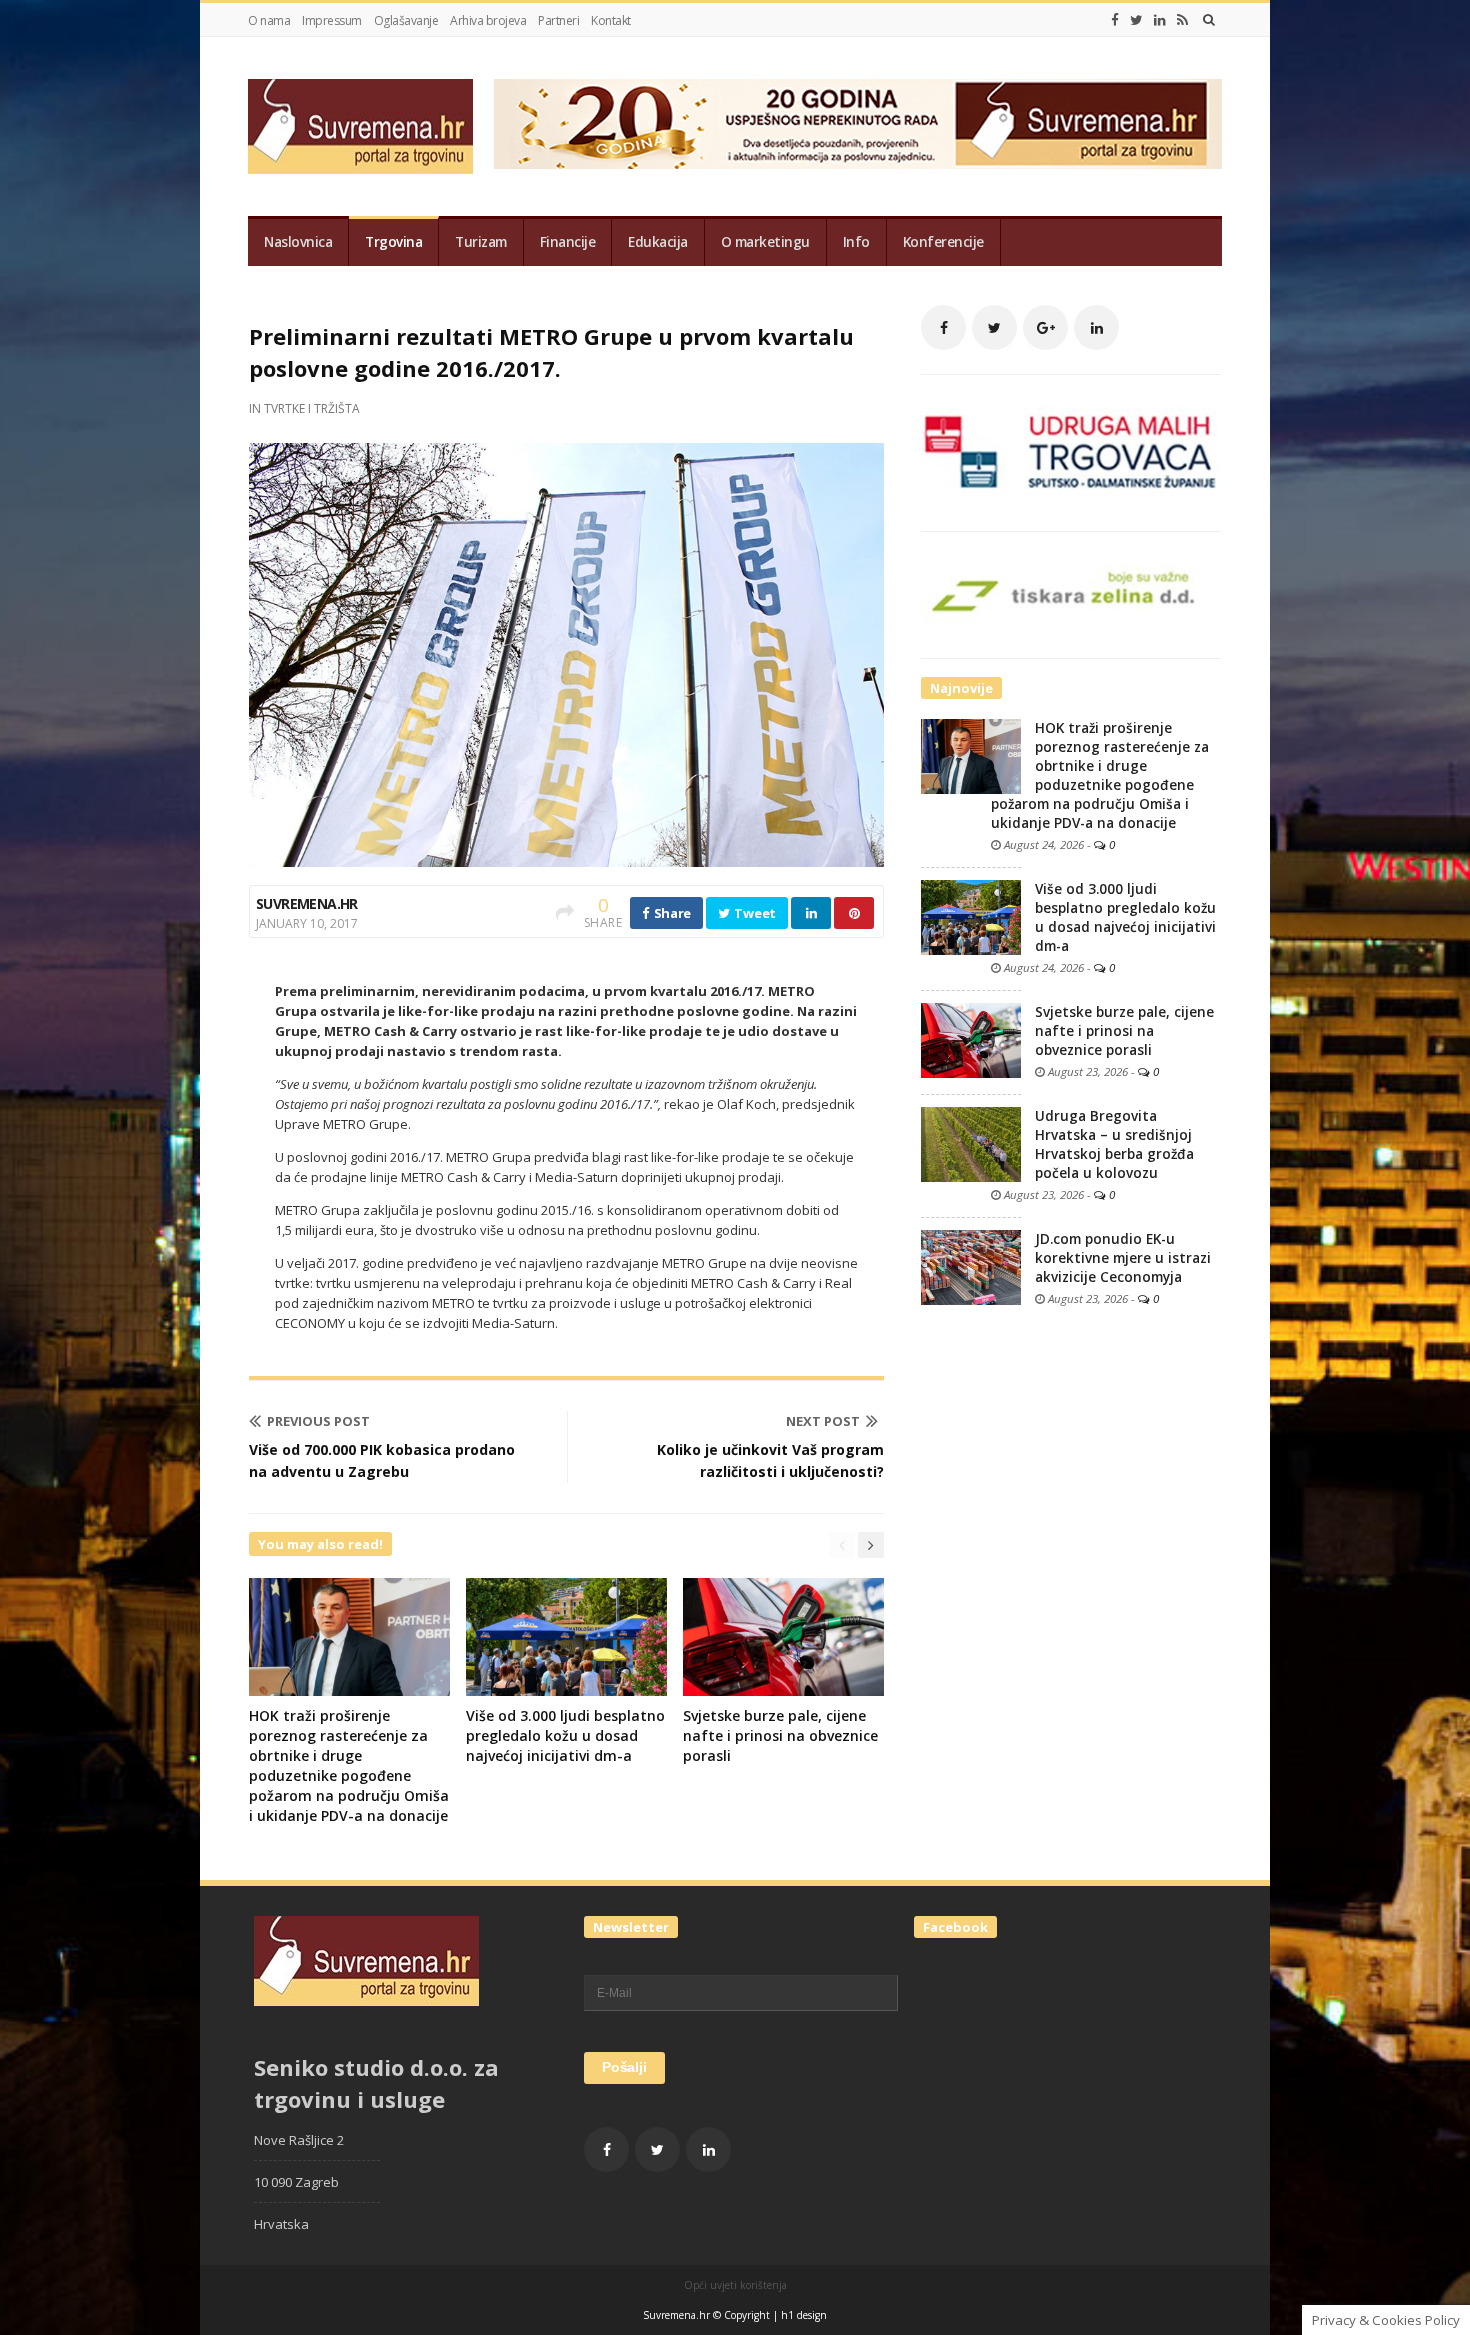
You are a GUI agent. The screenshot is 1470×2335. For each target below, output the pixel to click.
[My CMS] (360, 126)
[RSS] (1182, 20)
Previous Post (318, 1421)
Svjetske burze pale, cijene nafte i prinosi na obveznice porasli (780, 1735)
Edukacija (658, 242)
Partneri (558, 20)
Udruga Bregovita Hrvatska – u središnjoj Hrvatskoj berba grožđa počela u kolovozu (1114, 1144)
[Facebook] (1115, 20)
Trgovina (393, 242)
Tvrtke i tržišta (312, 408)
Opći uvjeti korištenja (735, 2285)
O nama (269, 20)
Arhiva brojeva (488, 20)
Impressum (332, 20)
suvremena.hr (307, 903)
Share (671, 913)
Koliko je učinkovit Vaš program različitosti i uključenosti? (770, 1460)
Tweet (754, 913)
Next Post (823, 1421)
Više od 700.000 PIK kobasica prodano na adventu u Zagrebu (382, 1460)
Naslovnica (298, 242)
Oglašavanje (406, 20)
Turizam (481, 242)
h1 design (804, 2315)
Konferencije (943, 242)
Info (856, 242)
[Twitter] (1136, 20)
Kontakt (611, 20)
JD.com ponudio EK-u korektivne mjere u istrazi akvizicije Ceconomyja (1123, 1258)
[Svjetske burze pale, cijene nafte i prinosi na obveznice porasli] (971, 1039)
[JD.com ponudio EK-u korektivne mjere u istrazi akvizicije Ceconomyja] (971, 1266)
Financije (568, 242)
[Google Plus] (1045, 327)
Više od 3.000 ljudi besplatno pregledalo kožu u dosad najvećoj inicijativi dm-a (565, 1735)
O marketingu (765, 242)
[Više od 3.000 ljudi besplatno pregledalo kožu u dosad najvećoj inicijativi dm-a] (971, 916)
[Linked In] (1160, 20)
